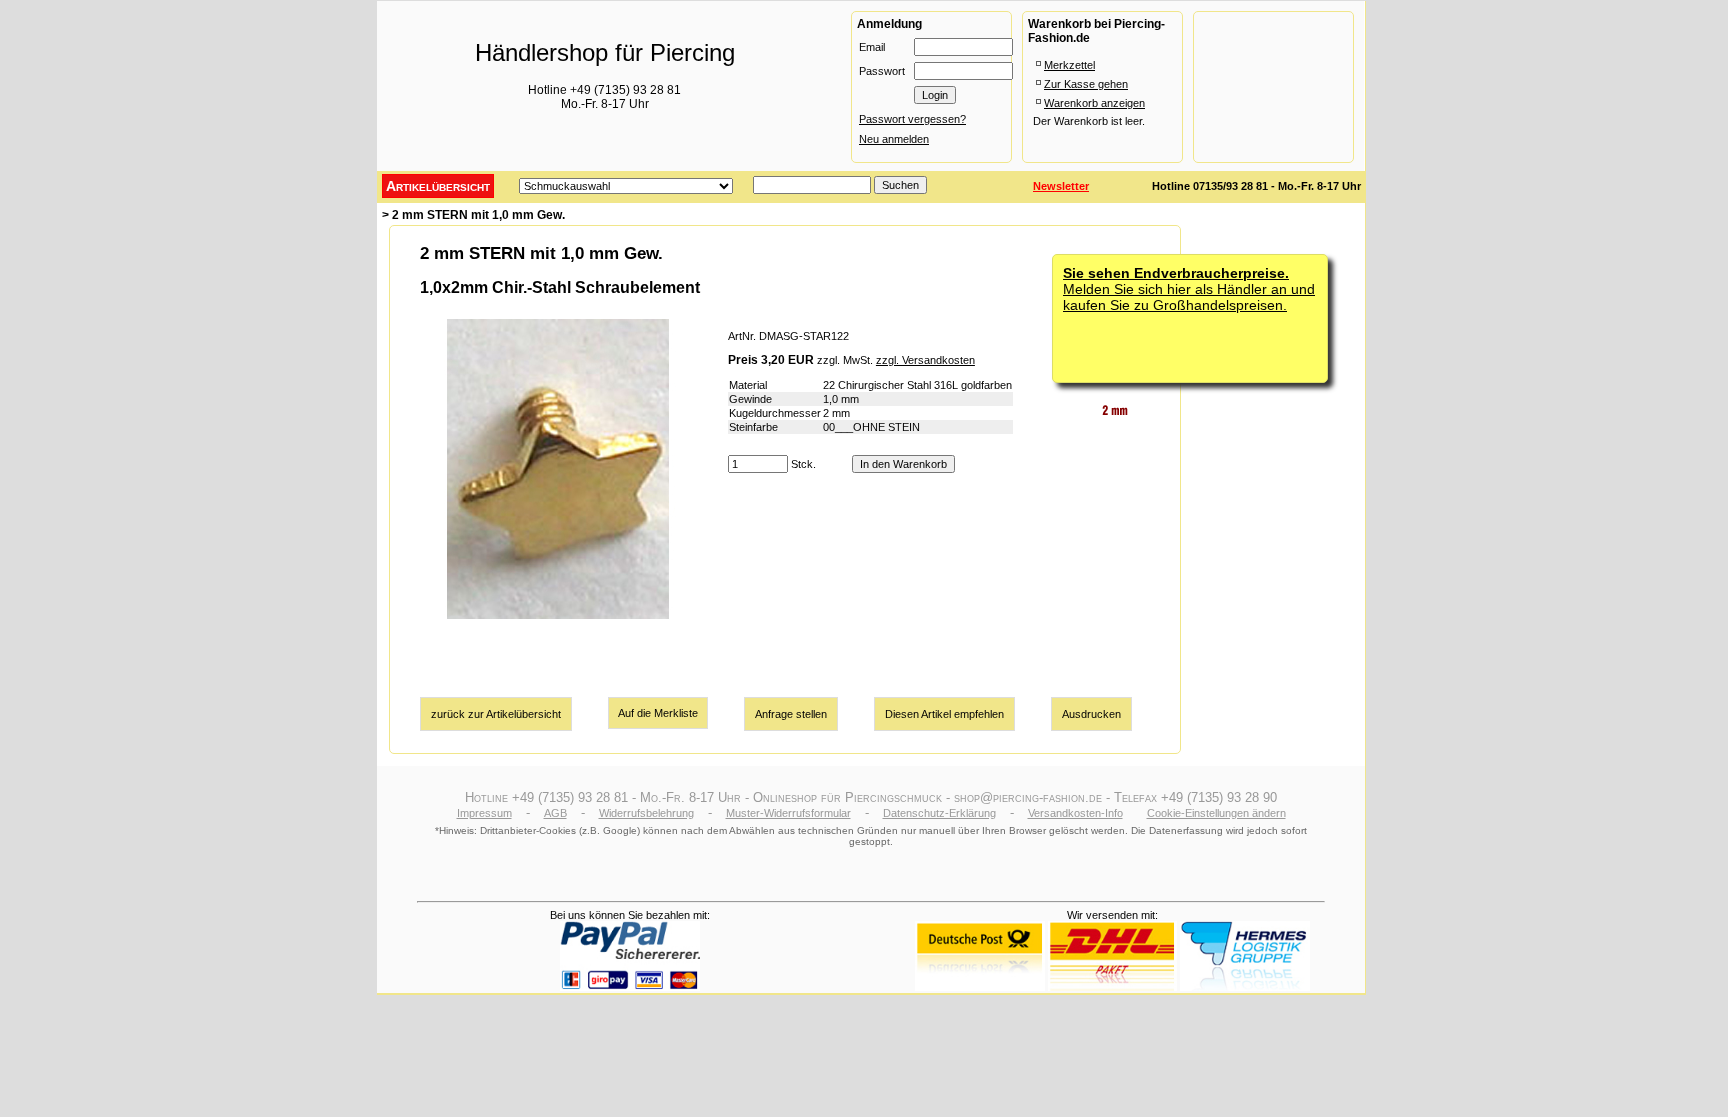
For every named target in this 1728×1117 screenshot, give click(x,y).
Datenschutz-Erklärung (939, 813)
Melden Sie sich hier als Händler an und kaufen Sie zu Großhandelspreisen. (1189, 289)
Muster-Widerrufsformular (788, 813)
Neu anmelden (894, 139)
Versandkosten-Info (1075, 813)
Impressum (484, 813)
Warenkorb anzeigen (1094, 103)
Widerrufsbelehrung (646, 813)
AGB (555, 813)
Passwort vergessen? (912, 119)
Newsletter (1061, 186)
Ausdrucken (1091, 714)
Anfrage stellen (791, 714)
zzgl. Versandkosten (925, 360)
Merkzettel (1069, 65)
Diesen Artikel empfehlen (944, 714)
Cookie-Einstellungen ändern (1216, 813)
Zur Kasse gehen (1086, 84)
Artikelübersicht (438, 186)
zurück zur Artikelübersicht (496, 714)
